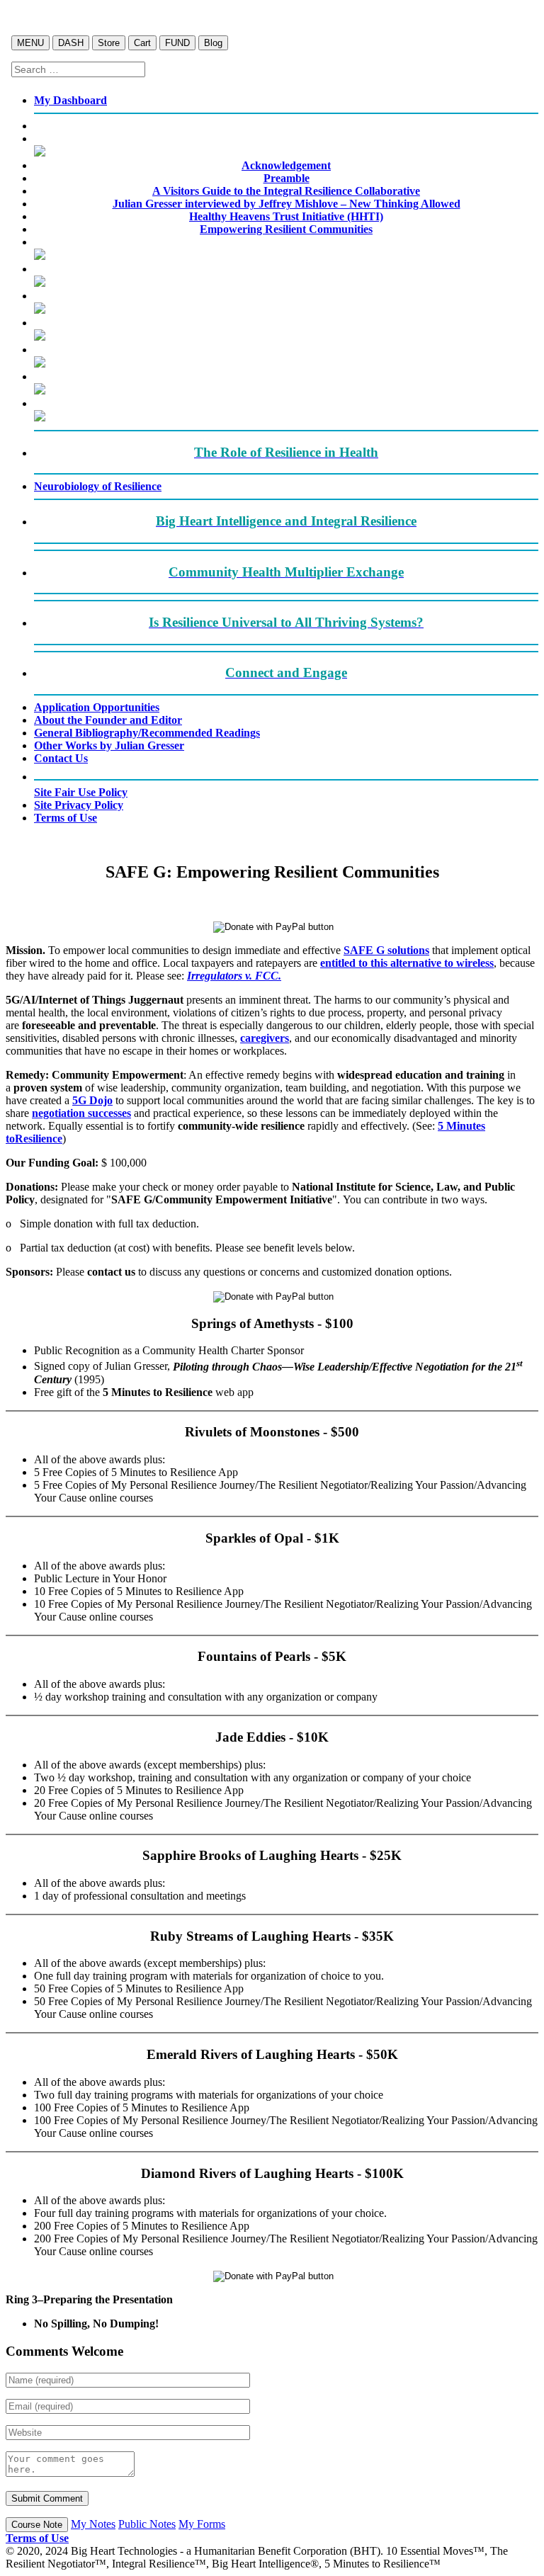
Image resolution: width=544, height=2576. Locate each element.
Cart (142, 43)
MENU (30, 43)
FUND (177, 43)
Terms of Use (37, 2538)
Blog (213, 43)
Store (109, 43)
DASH (71, 43)
